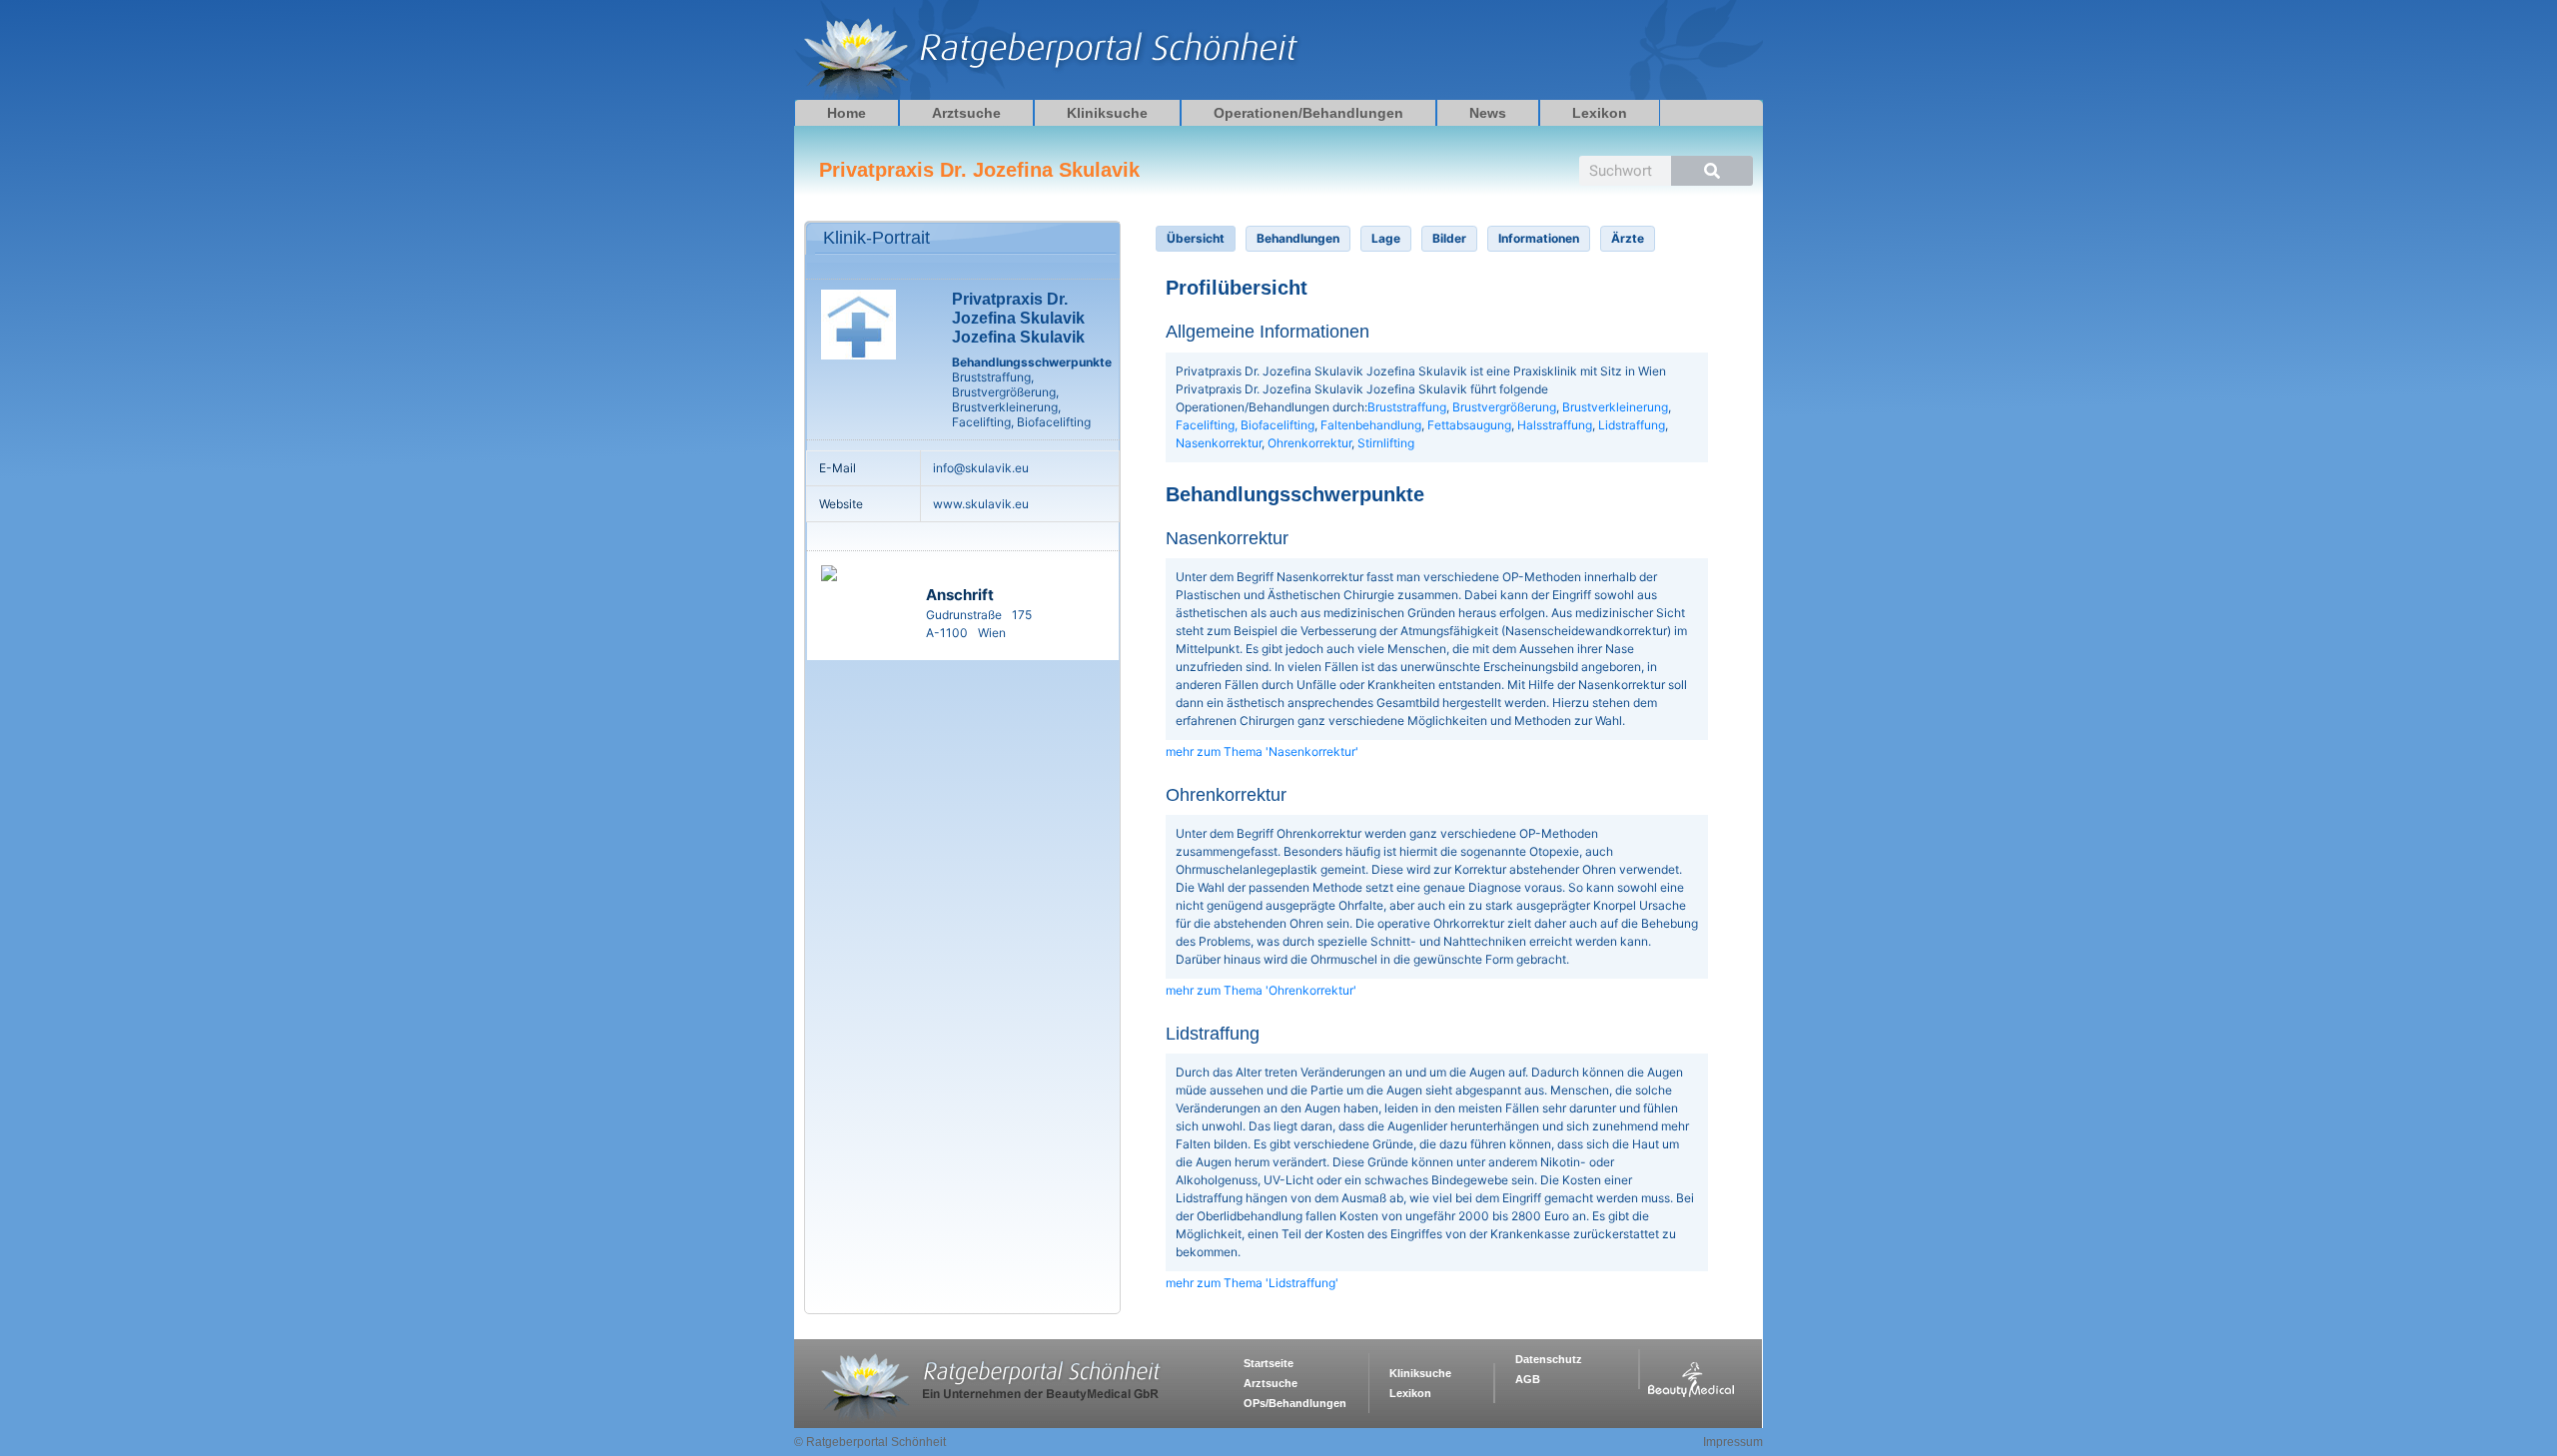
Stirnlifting (1386, 443)
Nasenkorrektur (1219, 443)
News (1488, 113)
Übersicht (1196, 238)
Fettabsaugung (1469, 425)
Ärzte (1628, 238)
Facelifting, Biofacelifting (1245, 425)
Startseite (1269, 1363)
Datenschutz (1549, 1359)
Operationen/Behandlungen (1308, 113)
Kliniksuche (1107, 113)
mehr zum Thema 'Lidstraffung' (1252, 1283)
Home (847, 113)
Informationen (1539, 238)
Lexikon (1600, 113)
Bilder (1449, 238)
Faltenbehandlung (1371, 425)
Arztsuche (966, 113)
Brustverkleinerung (1615, 407)
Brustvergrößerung (1504, 407)
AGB (1528, 1379)
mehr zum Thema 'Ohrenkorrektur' (1261, 990)
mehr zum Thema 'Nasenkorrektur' (1262, 751)
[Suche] (1712, 171)
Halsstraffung (1555, 425)
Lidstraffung (1632, 425)
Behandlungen (1298, 238)
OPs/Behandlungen (1295, 1403)
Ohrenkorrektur (1309, 443)
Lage (1386, 238)
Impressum (1733, 1442)
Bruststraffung (1407, 407)
